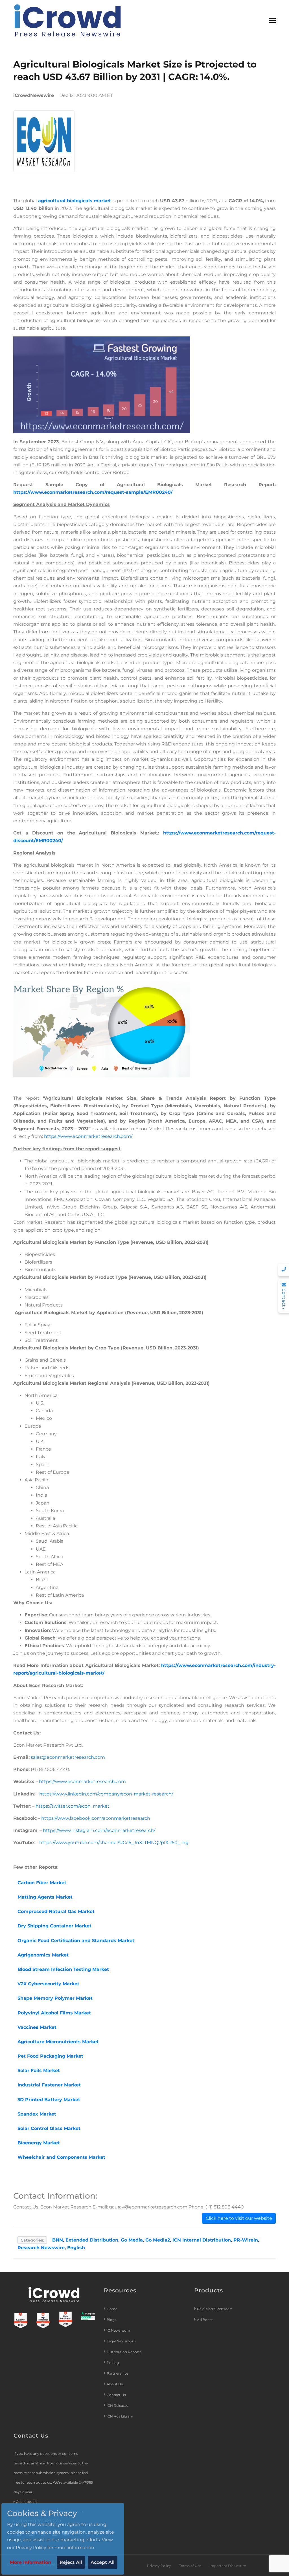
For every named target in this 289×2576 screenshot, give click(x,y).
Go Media (132, 2240)
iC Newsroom (119, 2330)
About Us (115, 2384)
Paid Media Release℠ (215, 2309)
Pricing (113, 2363)
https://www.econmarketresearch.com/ (88, 1136)
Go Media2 (158, 2240)
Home (112, 2309)
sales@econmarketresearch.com (68, 1757)
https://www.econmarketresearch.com (82, 1782)
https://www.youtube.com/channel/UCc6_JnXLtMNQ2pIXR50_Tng (114, 1843)
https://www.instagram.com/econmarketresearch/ (99, 1830)
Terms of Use (190, 2566)
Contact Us (116, 2395)
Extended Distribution (92, 2240)
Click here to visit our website (239, 2218)
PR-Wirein (246, 2240)
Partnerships (118, 2373)
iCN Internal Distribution (202, 2240)
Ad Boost (205, 2320)
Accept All (103, 2562)
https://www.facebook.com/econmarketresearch (96, 1818)
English (76, 2248)
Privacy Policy (159, 2566)
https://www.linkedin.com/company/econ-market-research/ (106, 1794)
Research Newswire (41, 2248)
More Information (30, 2562)
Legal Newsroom (122, 2341)
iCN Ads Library (120, 2416)
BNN (58, 2240)
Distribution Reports (124, 2352)
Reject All (71, 2562)
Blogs (111, 2320)
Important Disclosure (228, 2566)
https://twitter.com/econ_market (73, 1806)
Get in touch (26, 2502)
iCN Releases (118, 2406)
